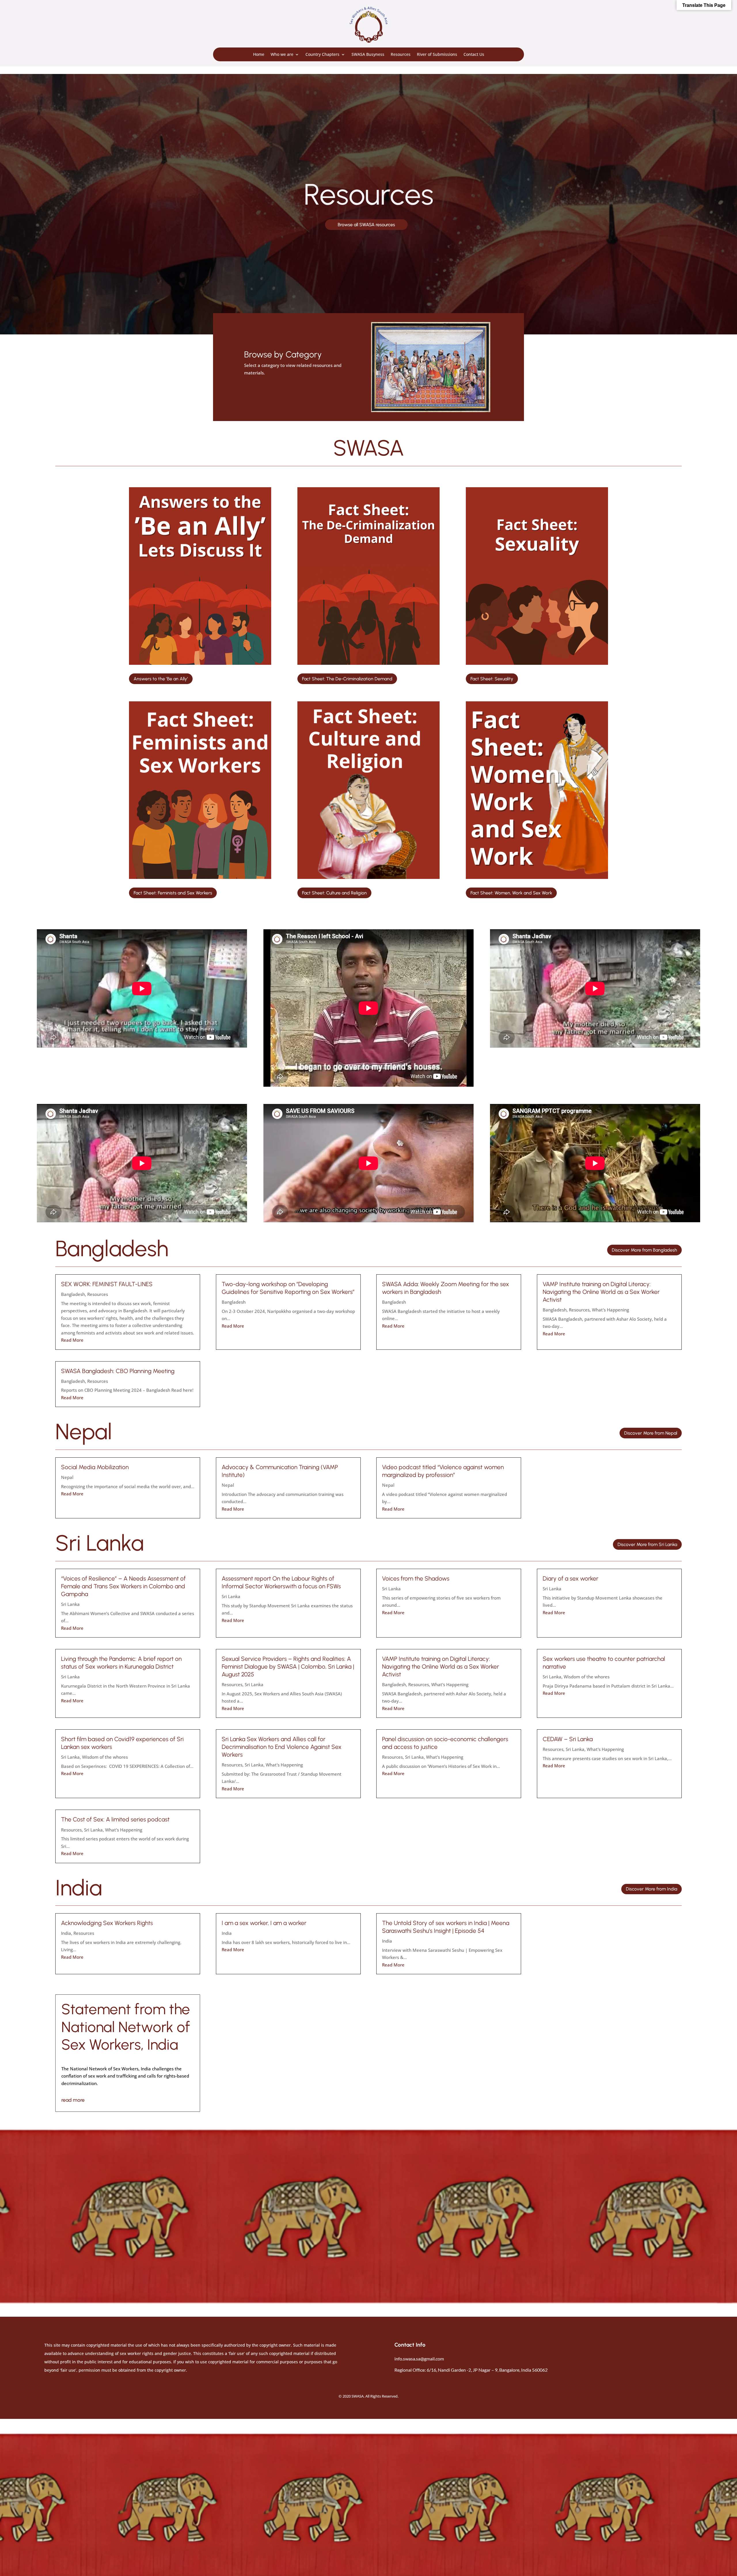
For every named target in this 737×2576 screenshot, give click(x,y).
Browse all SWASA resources (366, 225)
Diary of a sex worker (570, 1578)
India (66, 1933)
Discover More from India (651, 1889)
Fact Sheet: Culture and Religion (334, 893)
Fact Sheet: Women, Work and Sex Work (511, 893)
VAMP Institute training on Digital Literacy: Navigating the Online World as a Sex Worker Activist (601, 1292)
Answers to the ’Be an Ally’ (161, 679)
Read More (72, 1340)
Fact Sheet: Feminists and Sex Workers (173, 893)
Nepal (67, 1477)
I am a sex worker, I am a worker (264, 1923)
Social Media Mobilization (95, 1467)
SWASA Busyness (368, 54)
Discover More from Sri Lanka (647, 1544)
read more (73, 2100)
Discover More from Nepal (651, 1433)
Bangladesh (73, 1294)
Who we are (282, 54)
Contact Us (474, 54)
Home (259, 54)
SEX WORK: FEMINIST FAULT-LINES (107, 1284)
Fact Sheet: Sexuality (492, 679)
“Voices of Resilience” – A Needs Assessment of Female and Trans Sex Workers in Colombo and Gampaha (123, 1586)
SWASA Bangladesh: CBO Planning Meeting (118, 1371)
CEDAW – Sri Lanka (568, 1739)
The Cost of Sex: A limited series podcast (115, 1819)
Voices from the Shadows (416, 1578)
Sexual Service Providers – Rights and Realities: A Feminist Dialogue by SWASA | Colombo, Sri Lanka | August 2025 (288, 1666)
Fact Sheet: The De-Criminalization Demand (347, 679)
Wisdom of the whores (587, 1677)
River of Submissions (437, 54)
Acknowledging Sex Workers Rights (107, 1923)
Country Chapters (322, 54)
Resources (401, 54)
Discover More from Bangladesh (644, 1250)
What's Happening (610, 1310)
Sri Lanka (70, 1604)
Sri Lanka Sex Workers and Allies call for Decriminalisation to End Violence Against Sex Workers (282, 1747)
